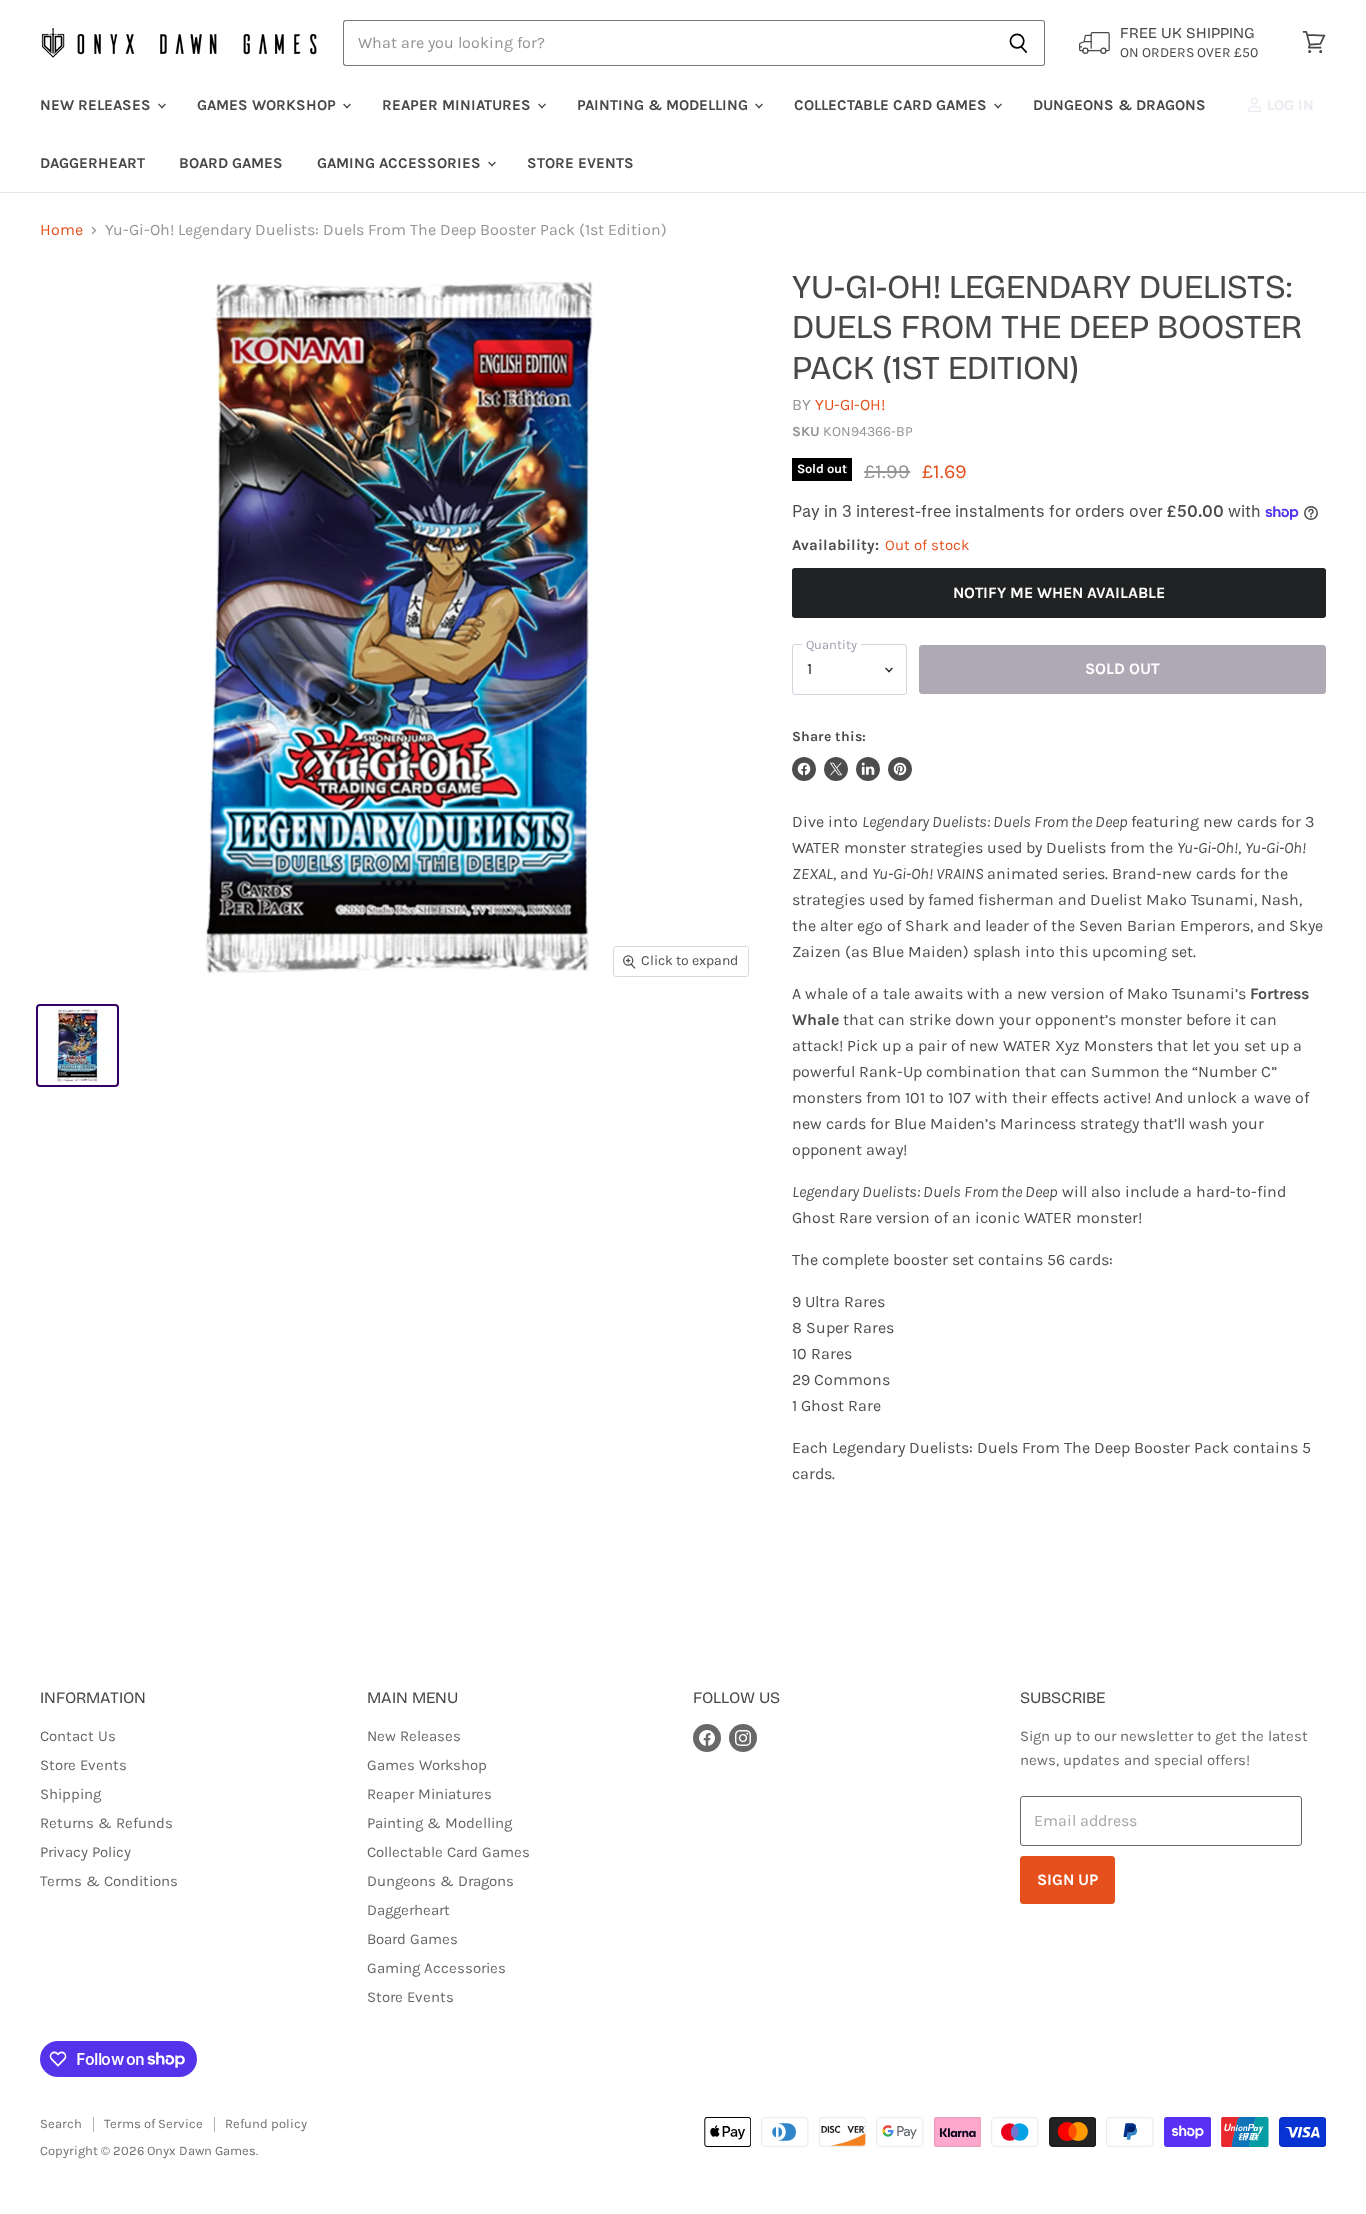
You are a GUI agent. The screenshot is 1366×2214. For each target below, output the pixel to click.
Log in (1288, 105)
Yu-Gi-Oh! (850, 404)
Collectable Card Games (892, 105)
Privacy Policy (85, 1852)
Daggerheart (92, 163)
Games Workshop (268, 105)
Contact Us (78, 1736)
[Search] (1018, 43)
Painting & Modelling (664, 105)
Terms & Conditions (109, 1881)
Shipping (70, 1794)
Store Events (580, 163)
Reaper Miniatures (458, 105)
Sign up (1067, 1879)
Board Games (231, 163)
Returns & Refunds (106, 1823)
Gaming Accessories (401, 163)
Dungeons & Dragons (1119, 105)
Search (61, 2123)
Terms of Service (153, 2123)
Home (61, 230)
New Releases (97, 105)
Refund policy (266, 2123)
